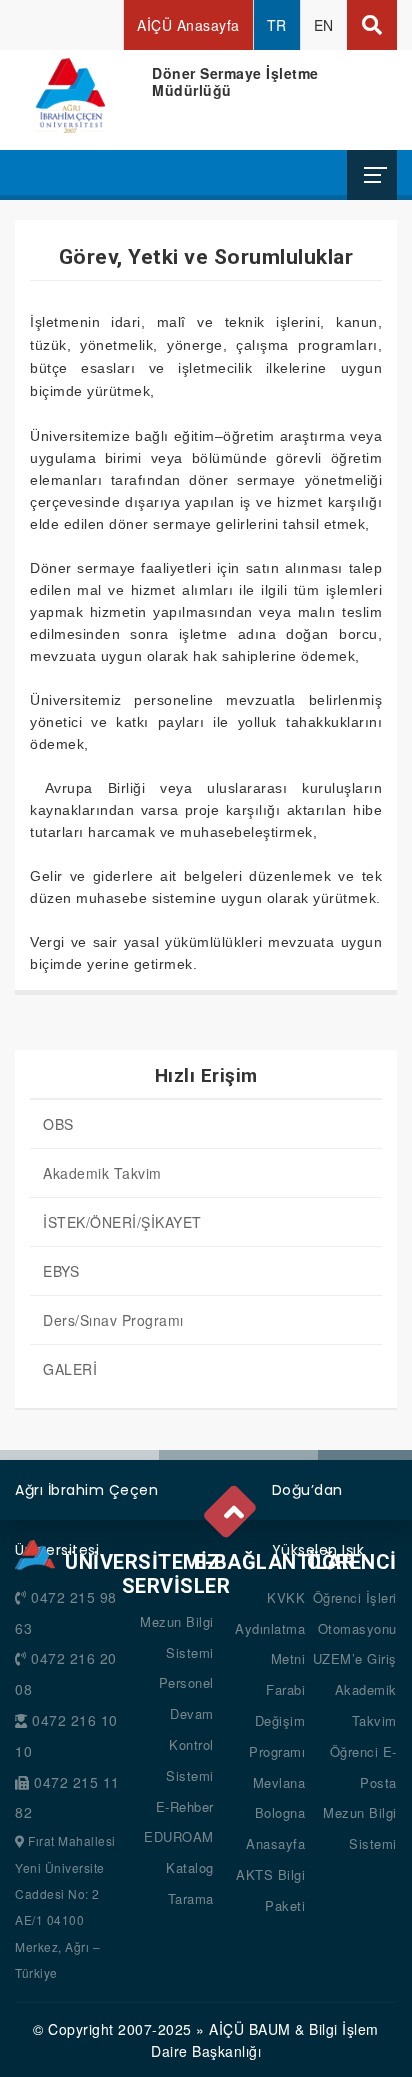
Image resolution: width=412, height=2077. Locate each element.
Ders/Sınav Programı (113, 1320)
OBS (58, 1124)
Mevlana (279, 1782)
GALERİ (70, 1369)
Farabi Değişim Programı (277, 1720)
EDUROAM (179, 1836)
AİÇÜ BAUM (250, 2029)
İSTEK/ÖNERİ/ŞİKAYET (122, 1222)
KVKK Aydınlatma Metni (270, 1628)
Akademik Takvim (102, 1173)
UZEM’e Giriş (355, 1658)
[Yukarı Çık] (232, 1507)
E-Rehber (185, 1806)
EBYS (61, 1271)
